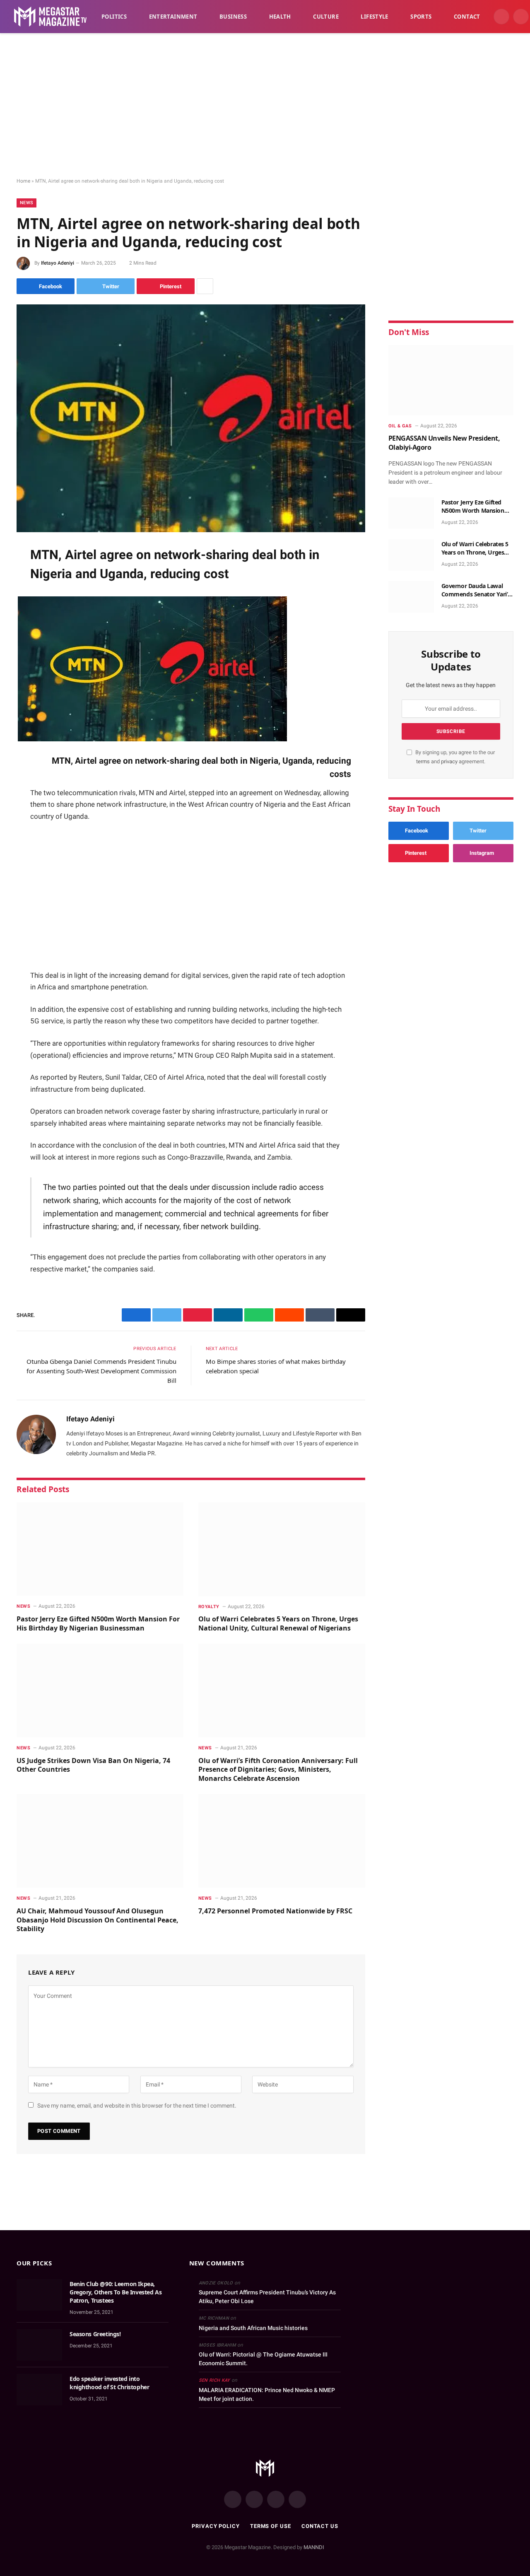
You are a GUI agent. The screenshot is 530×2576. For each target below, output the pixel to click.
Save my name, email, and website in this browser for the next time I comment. (137, 2106)
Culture (326, 17)
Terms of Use (271, 2526)
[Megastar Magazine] (50, 17)
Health (280, 17)
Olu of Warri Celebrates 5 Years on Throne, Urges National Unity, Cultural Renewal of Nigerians (278, 1624)
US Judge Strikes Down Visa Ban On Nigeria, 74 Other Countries (93, 1765)
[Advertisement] (265, 106)
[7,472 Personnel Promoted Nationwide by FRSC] (282, 1841)
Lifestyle (375, 17)
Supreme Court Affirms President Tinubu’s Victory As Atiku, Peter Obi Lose (267, 2297)
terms (423, 761)
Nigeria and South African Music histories (253, 2328)
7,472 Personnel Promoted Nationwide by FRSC (275, 1911)
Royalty (209, 1607)
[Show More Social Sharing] (205, 286)
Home (23, 181)
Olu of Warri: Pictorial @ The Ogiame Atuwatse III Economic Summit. (263, 2359)
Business (233, 17)
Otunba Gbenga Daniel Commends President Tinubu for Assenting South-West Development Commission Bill (101, 1371)
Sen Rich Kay (214, 2380)
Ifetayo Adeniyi (58, 263)
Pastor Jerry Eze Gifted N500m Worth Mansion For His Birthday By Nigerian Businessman (98, 1624)
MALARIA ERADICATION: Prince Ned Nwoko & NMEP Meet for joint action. (267, 2394)
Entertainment (173, 17)
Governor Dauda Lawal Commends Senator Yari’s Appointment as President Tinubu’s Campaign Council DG (477, 590)
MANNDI (314, 2547)
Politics (114, 17)
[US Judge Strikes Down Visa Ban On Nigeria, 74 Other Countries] (100, 1691)
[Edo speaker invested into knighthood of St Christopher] (39, 2390)
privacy (450, 761)
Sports (421, 17)
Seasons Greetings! (95, 2334)
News (26, 203)
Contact (467, 17)
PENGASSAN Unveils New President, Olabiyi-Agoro (444, 443)
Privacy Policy (216, 2526)
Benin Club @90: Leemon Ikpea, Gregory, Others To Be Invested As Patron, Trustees (116, 2292)
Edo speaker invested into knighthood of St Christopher (109, 2383)
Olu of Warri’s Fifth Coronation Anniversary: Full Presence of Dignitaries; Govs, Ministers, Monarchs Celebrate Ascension (278, 1770)
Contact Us (320, 2526)
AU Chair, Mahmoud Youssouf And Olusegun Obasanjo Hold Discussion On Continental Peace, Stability (98, 1920)
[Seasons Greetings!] (39, 2345)
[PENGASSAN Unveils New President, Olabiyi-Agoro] (451, 380)
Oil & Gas (400, 426)
